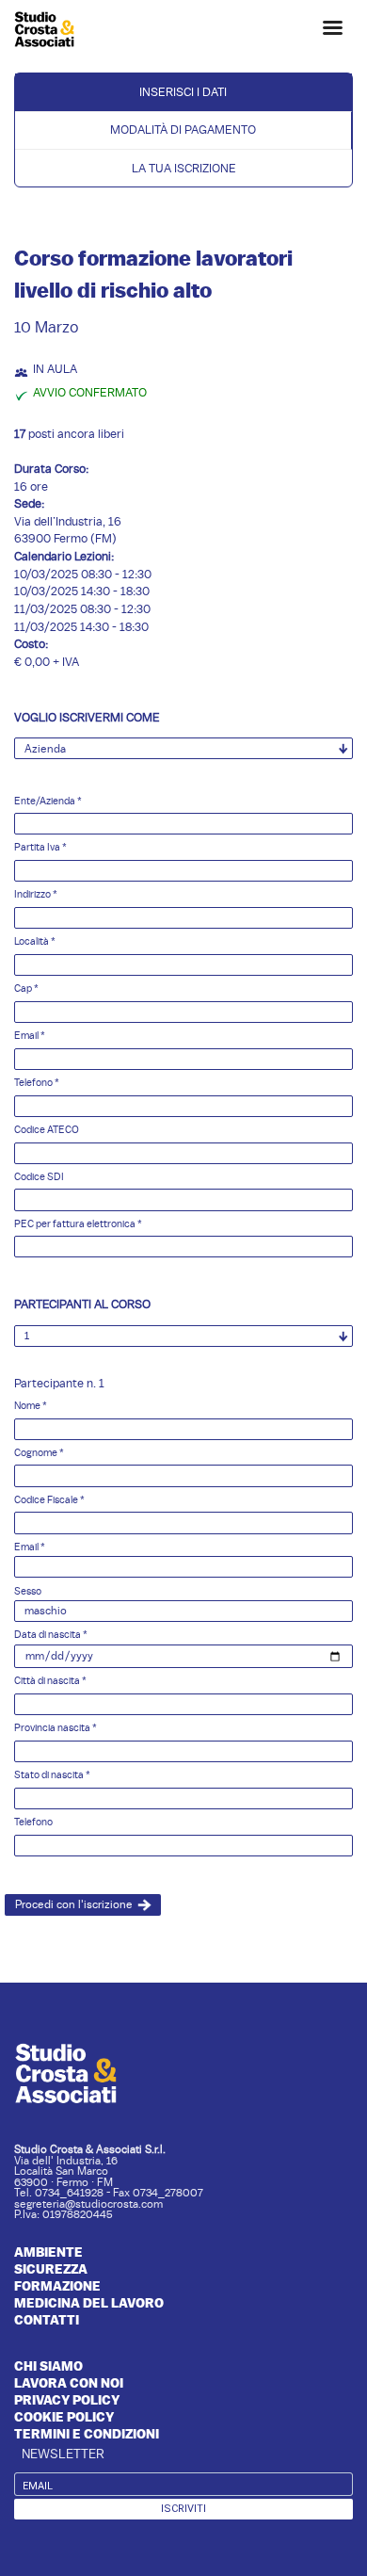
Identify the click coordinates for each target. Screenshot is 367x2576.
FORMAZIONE (57, 2286)
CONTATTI (47, 2320)
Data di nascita (51, 1635)
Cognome (39, 1453)
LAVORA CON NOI (69, 2383)
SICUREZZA (51, 2269)
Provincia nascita (56, 1728)
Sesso (28, 1591)
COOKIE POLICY (64, 2417)
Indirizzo (36, 894)
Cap (26, 988)
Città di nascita (50, 1681)
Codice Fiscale (49, 1500)
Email (30, 1036)
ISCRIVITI (183, 2509)
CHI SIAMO (48, 2366)
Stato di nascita (52, 1775)
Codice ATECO (47, 1130)
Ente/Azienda (48, 801)
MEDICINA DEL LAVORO (89, 2303)
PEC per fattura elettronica (78, 1224)
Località (35, 941)
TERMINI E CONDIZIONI (87, 2434)
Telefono (37, 1083)
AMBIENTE (48, 2252)
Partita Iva (40, 847)
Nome (31, 1406)
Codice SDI (39, 1177)
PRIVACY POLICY (67, 2400)
